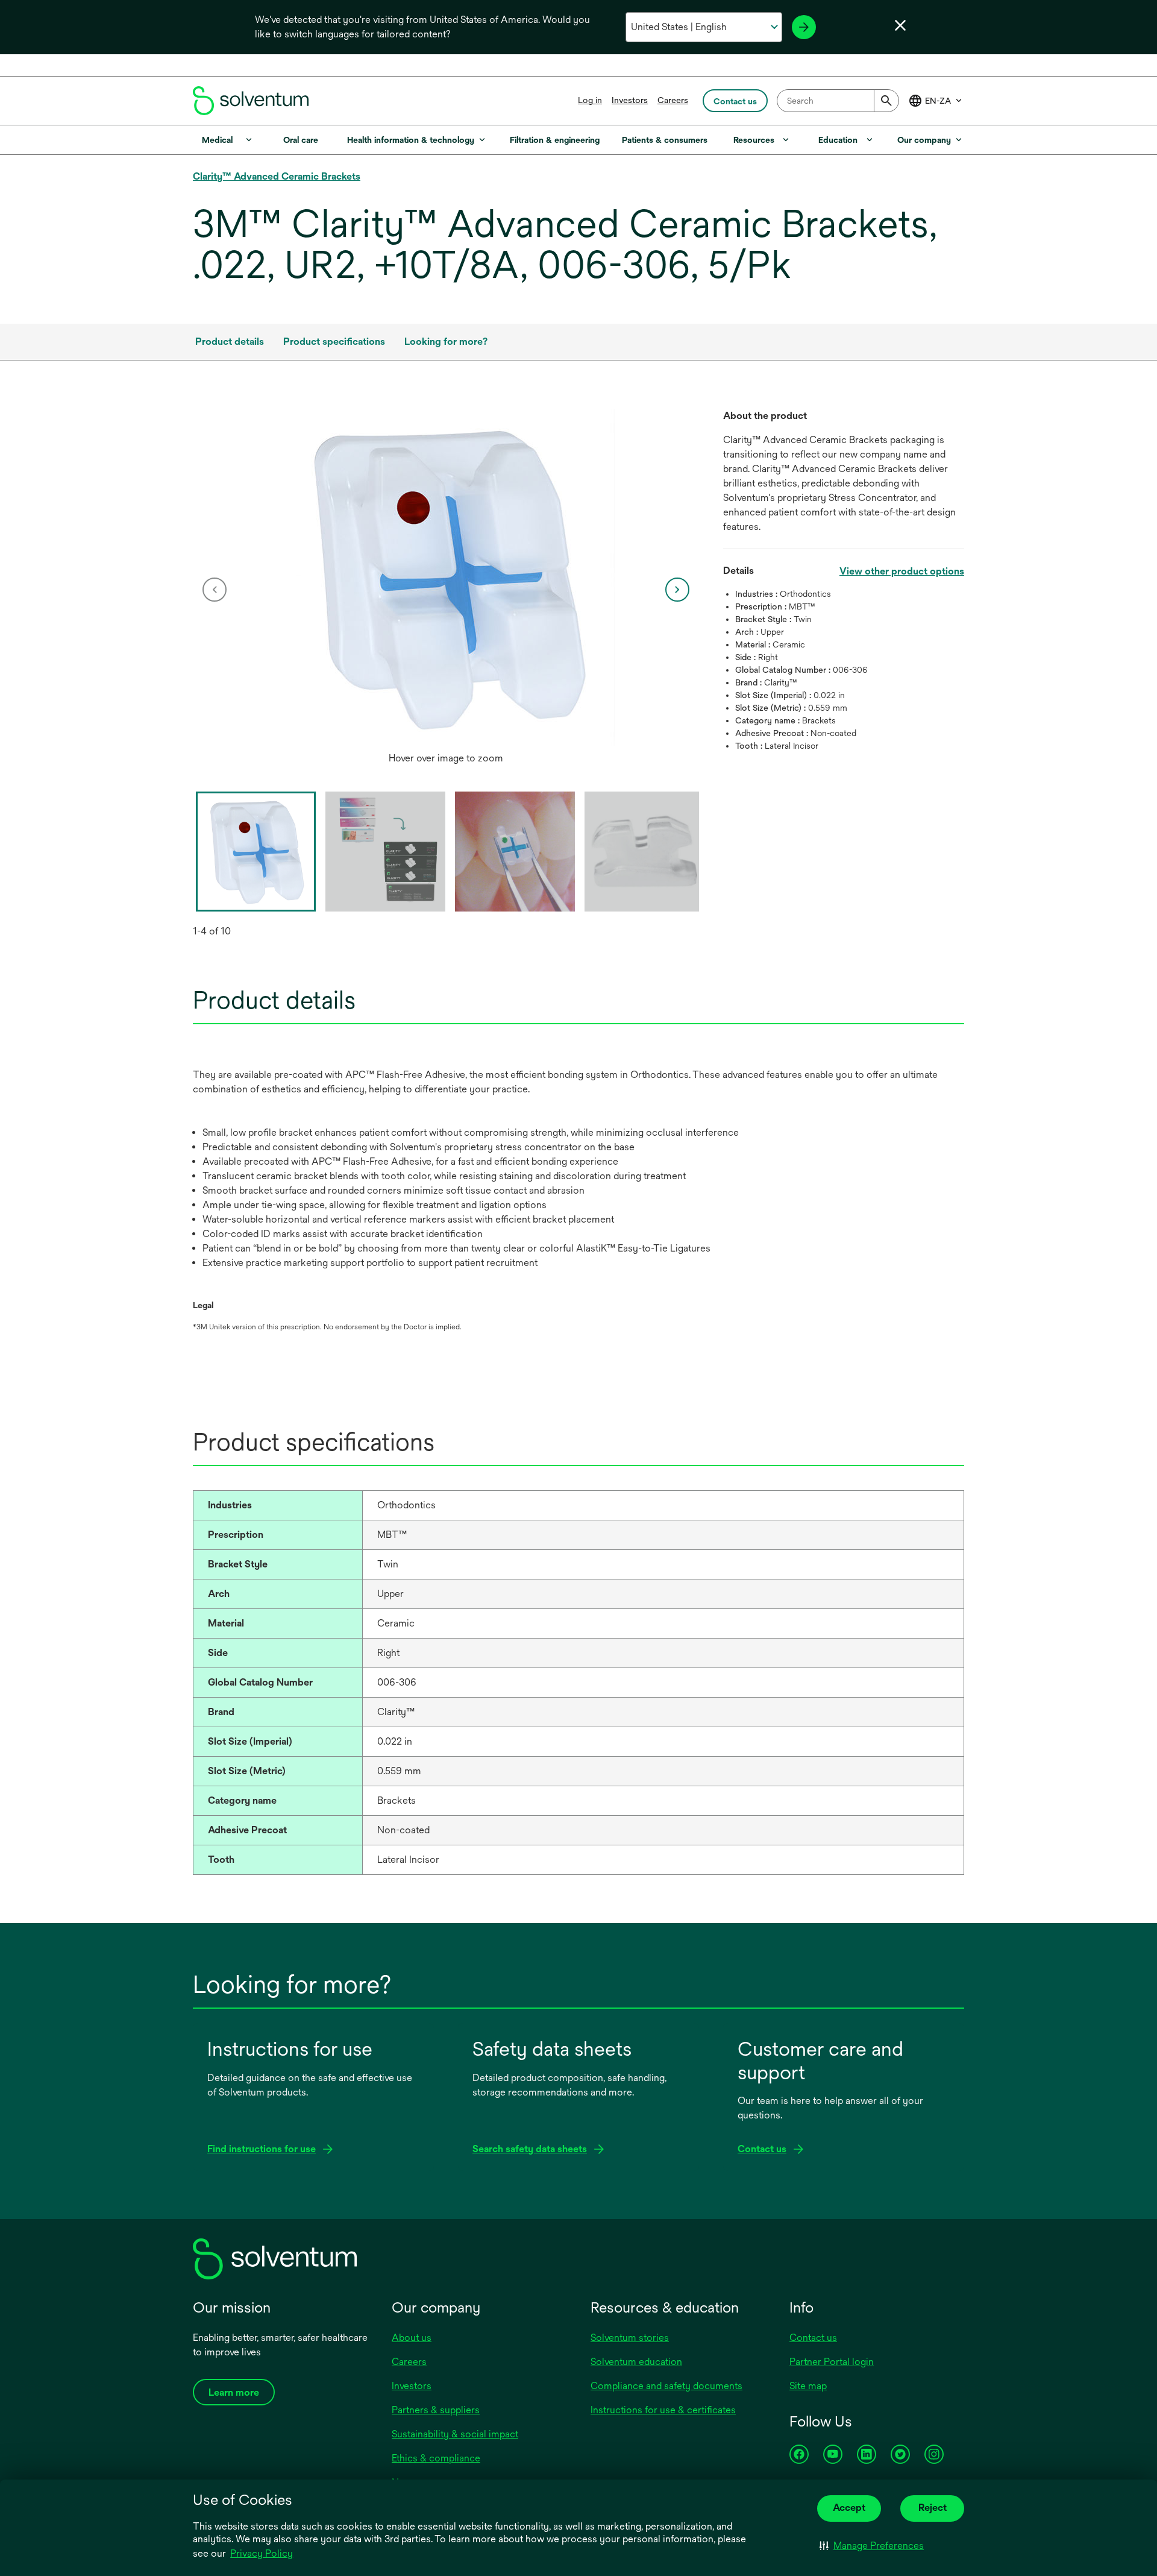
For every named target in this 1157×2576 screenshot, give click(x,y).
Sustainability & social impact (455, 2434)
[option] (446, 590)
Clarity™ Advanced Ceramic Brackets (277, 176)
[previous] (215, 590)
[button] (872, 2546)
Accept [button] (849, 2508)
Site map (808, 2386)
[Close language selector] (900, 25)
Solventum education (636, 2362)
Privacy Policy (262, 2553)
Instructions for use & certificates (663, 2410)
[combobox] (838, 101)
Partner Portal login (832, 2362)
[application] (446, 578)
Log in (590, 100)
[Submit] (886, 101)
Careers (673, 100)
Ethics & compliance (436, 2458)
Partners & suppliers (436, 2410)
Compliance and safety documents (666, 2386)
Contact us (813, 2338)
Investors (630, 100)
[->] (804, 27)
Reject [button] (933, 2508)
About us (412, 2338)
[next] (677, 590)
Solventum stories (630, 2338)
